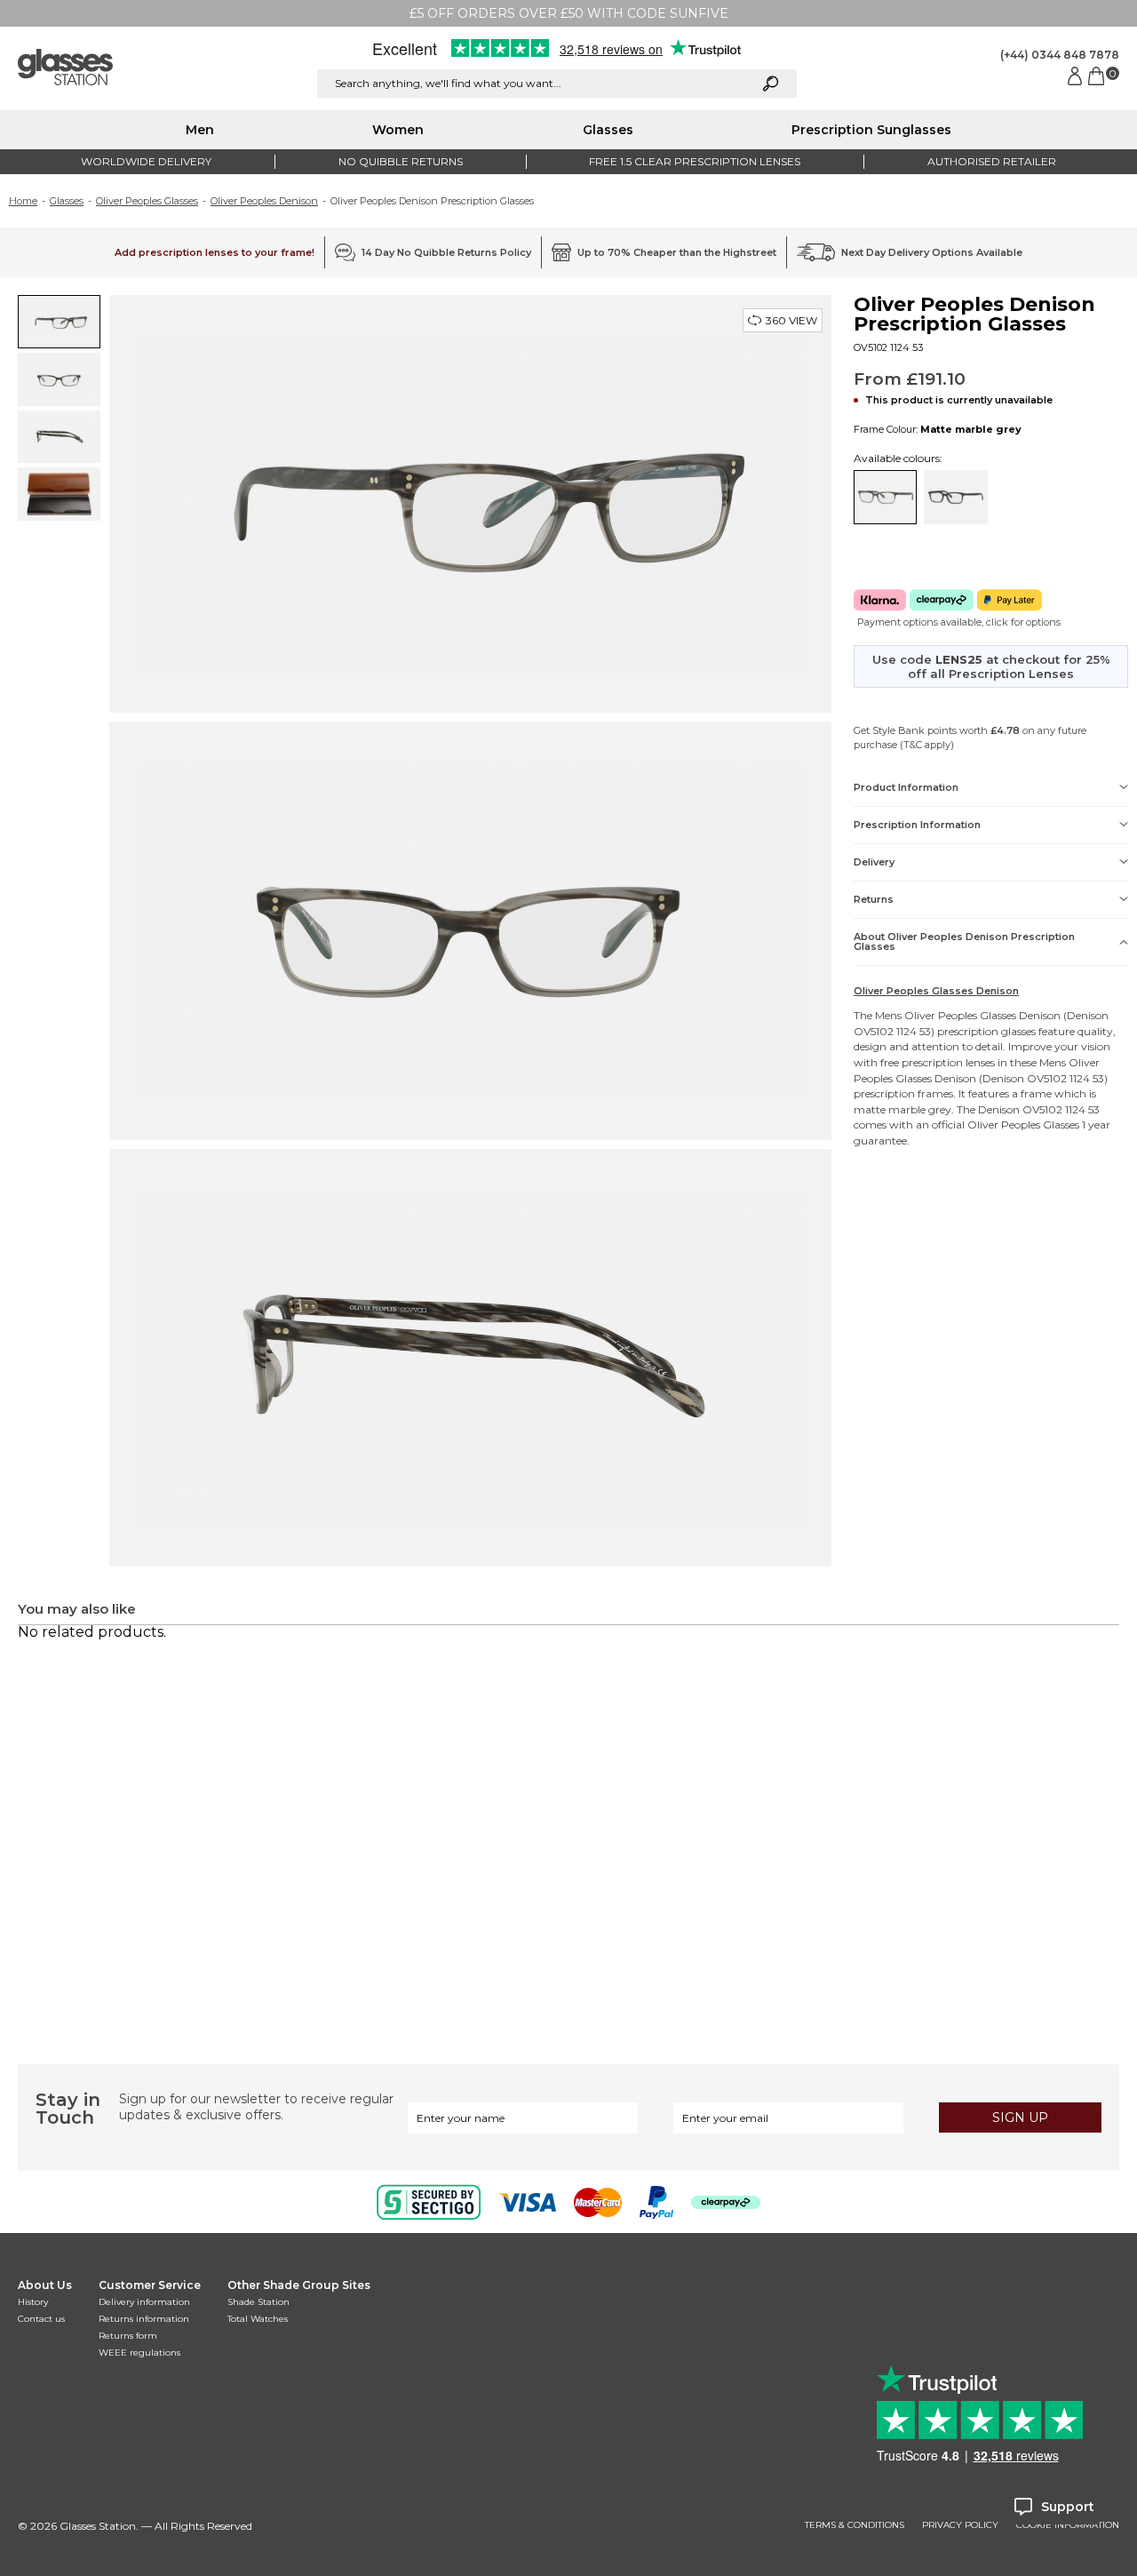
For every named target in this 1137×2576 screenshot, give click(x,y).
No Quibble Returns (401, 161)
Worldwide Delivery (146, 161)
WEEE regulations (139, 2353)
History (33, 2302)
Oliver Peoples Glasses (147, 201)
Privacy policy (960, 2525)
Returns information (144, 2319)
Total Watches (258, 2319)
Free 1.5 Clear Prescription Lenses (695, 161)
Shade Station (258, 2302)
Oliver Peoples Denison (264, 201)
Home (23, 201)
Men (200, 130)
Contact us (41, 2319)
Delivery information (144, 2302)
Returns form (128, 2336)
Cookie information (1068, 2525)
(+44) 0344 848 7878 (1060, 55)
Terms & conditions (855, 2525)
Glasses (608, 130)
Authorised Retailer (992, 161)
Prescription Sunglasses (871, 130)
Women (398, 130)
